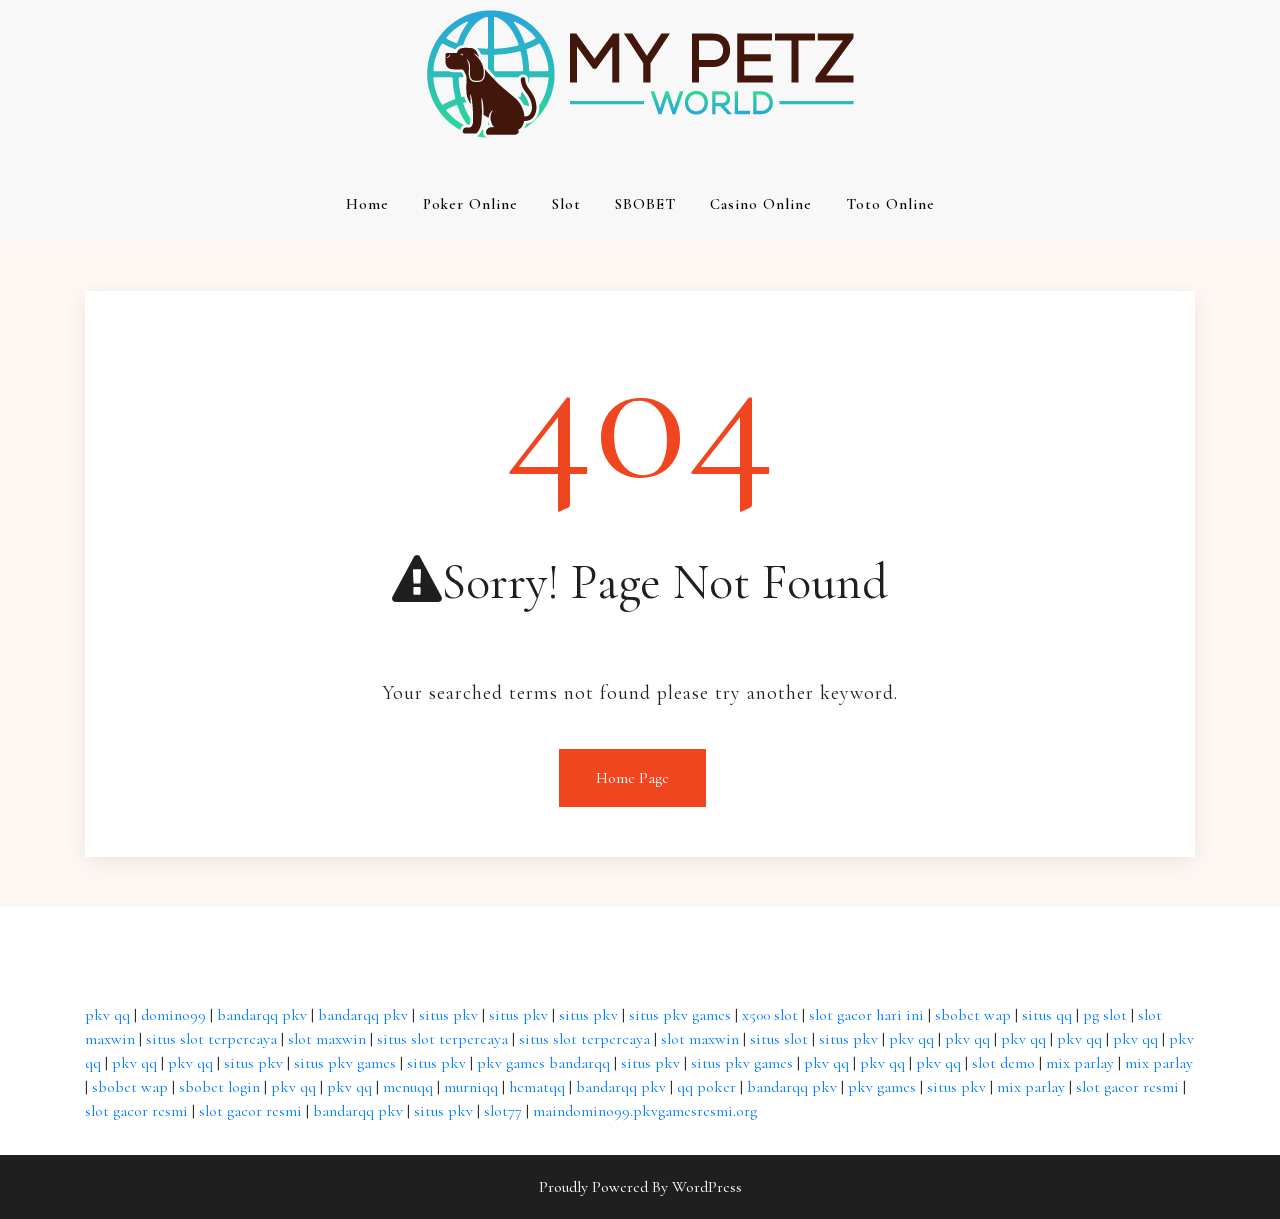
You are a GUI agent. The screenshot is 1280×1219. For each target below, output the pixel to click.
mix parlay (1080, 1063)
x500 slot (770, 1015)
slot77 (503, 1111)
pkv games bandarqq (543, 1063)
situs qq (1047, 1015)
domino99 (173, 1015)
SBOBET (645, 204)
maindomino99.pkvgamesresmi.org (645, 1111)
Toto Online (890, 204)
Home (367, 204)
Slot (566, 204)
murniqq (471, 1087)
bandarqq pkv (262, 1015)
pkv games (882, 1087)
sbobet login (219, 1087)
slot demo (1003, 1063)
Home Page (632, 778)
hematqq (537, 1087)
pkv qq (107, 1015)
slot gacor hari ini (866, 1015)
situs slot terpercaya (211, 1039)
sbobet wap (973, 1015)
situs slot (779, 1039)
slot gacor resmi (1127, 1087)
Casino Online (761, 204)
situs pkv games (680, 1015)
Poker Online (470, 204)
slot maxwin (327, 1039)
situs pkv (448, 1015)
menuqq (408, 1087)
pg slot (1105, 1015)
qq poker (706, 1087)
